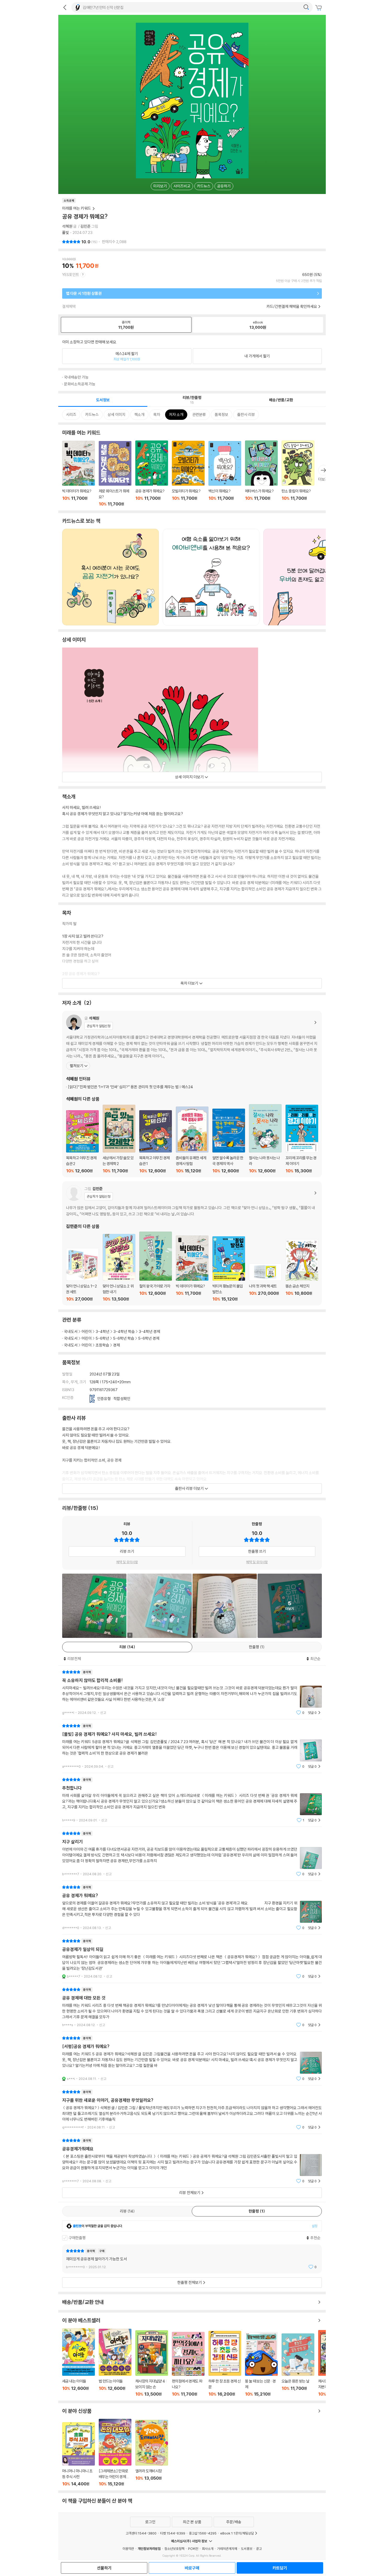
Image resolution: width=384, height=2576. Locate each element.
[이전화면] (65, 7)
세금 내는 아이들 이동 (78, 2362)
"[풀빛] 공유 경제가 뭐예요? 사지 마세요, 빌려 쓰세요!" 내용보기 (192, 1746)
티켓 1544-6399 (173, 2533)
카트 (319, 8)
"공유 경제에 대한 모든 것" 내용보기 (192, 2007)
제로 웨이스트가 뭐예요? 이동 (115, 474)
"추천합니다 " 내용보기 (192, 1800)
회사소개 (208, 2549)
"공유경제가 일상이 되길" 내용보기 (192, 1959)
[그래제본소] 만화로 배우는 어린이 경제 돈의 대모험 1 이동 (115, 2453)
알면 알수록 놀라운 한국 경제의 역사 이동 (229, 1141)
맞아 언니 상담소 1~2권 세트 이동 (82, 1275)
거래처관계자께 (227, 2549)
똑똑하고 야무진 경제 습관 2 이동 (82, 1142)
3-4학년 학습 (124, 1331)
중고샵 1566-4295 (203, 2533)
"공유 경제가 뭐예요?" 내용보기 (192, 1907)
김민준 (86, 226)
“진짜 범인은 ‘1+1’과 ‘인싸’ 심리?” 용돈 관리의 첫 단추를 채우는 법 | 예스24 (130, 1087)
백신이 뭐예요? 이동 (225, 474)
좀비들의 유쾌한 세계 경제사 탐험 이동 (192, 1140)
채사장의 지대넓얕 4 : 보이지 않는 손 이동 (152, 2363)
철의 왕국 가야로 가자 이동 (156, 1267)
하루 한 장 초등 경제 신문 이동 (225, 2364)
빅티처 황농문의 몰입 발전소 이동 (229, 1269)
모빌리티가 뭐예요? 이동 (188, 474)
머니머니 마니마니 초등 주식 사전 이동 (78, 2454)
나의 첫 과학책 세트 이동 (265, 1283)
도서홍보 (247, 2549)
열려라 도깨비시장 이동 (152, 2453)
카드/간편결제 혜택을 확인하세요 (292, 306)
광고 (259, 2549)
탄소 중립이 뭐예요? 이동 (298, 474)
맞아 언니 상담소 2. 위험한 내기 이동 (119, 1268)
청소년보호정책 (174, 2549)
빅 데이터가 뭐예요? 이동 (78, 474)
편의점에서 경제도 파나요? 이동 (188, 2364)
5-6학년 (102, 1338)
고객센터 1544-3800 (141, 2533)
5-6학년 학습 (124, 1338)
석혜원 (67, 226)
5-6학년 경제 (149, 1338)
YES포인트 (71, 275)
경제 (117, 1345)
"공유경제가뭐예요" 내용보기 (192, 2161)
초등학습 (102, 1345)
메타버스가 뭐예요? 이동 (261, 474)
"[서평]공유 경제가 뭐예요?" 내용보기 (192, 2058)
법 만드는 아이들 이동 (115, 2363)
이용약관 (128, 2549)
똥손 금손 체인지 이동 (302, 1270)
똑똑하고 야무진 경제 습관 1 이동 (156, 1142)
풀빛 (66, 233)
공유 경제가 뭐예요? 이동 (152, 474)
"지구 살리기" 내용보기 (192, 1854)
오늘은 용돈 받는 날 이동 (298, 2365)
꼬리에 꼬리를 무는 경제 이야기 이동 (302, 1139)
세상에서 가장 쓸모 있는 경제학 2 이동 (119, 1139)
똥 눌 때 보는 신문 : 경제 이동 (261, 2364)
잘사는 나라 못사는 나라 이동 (265, 1139)
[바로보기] (94, 1606)
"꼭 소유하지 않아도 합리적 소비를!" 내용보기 (192, 1692)
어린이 (87, 1331)
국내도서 (71, 1331)
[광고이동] (306, 7)
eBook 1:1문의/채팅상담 (237, 2533)
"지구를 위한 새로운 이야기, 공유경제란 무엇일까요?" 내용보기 (192, 2110)
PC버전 (193, 2549)
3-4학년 (103, 1331)
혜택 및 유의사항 (127, 1562)
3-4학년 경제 (149, 1331)
